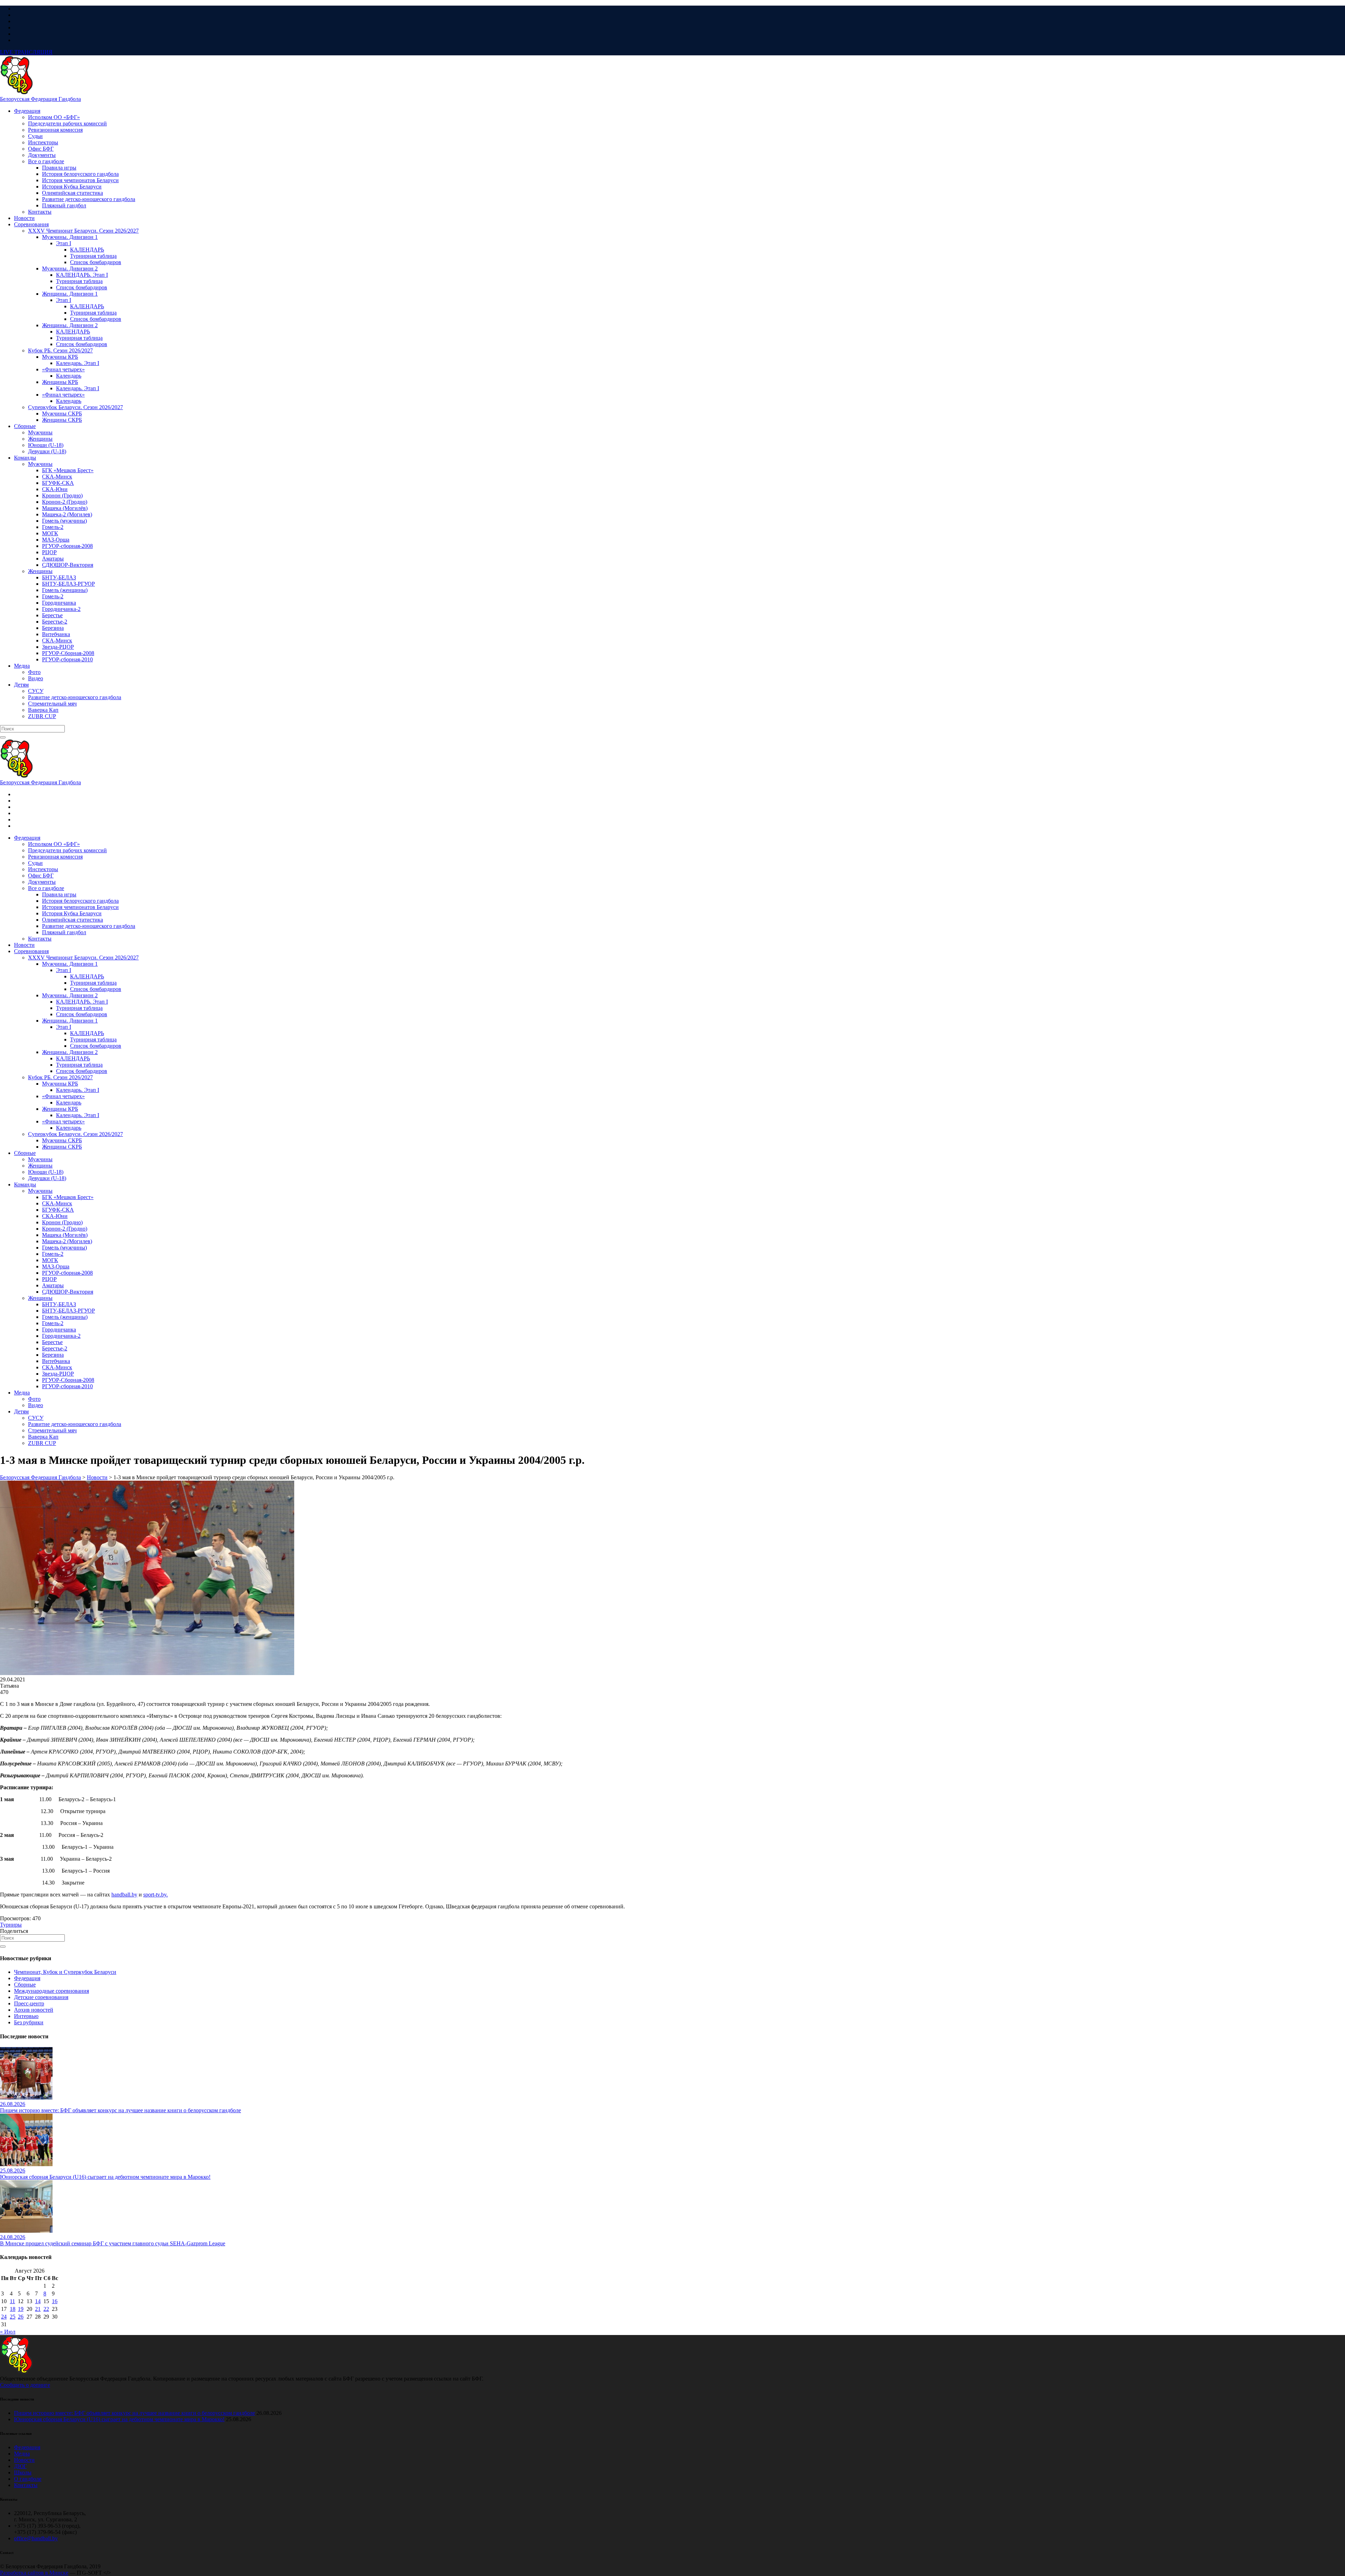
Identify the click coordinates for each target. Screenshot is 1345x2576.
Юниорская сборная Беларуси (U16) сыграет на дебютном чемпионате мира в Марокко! (119, 2419)
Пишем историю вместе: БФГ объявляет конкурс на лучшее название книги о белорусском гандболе (134, 2413)
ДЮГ (20, 2466)
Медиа (22, 2454)
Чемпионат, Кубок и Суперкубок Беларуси (65, 1972)
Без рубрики (29, 2022)
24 (4, 2317)
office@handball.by (36, 2538)
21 (38, 2309)
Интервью (26, 2016)
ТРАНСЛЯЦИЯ (26, 52)
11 (12, 2301)
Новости (24, 2460)
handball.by (124, 1895)
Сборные (25, 1985)
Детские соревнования (41, 1997)
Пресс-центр (29, 2003)
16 (55, 2301)
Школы (23, 2472)
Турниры (11, 1925)
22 (46, 2309)
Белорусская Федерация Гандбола (40, 99)
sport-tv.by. (156, 1895)
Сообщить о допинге (25, 2385)
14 (38, 2301)
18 (13, 2309)
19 (21, 2309)
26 (21, 2317)
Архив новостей (34, 2010)
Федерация (27, 1978)
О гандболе (28, 2479)
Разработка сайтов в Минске (34, 2573)
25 (13, 2317)
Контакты (26, 2485)
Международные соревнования (51, 1991)
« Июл (8, 2332)
